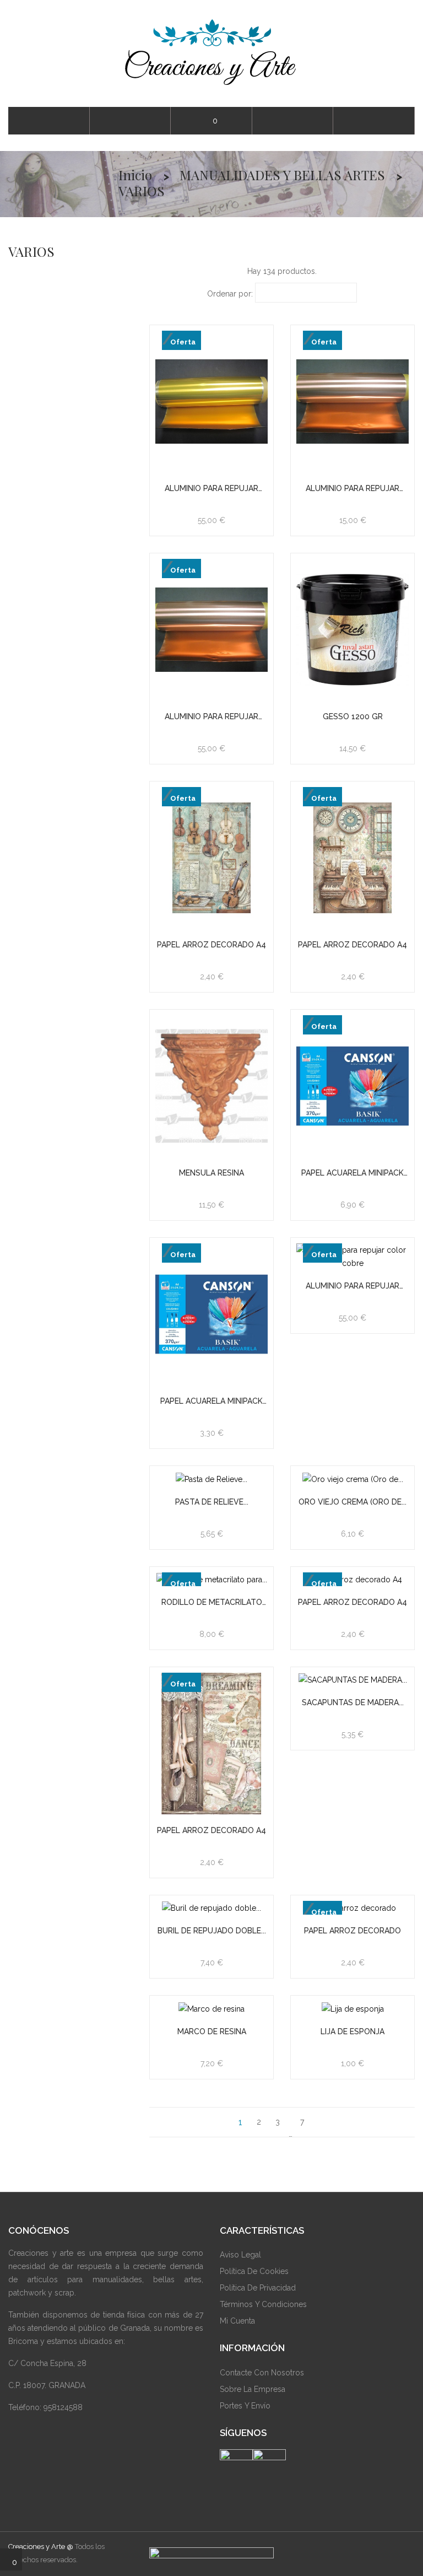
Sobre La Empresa (253, 2389)
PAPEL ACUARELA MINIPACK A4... (211, 1401)
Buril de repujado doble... (212, 1931)
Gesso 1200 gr (353, 716)
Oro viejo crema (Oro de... (352, 1502)
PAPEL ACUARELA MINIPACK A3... (352, 1173)
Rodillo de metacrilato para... (212, 1602)
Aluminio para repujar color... (211, 489)
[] (322, 2122)
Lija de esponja (352, 2031)
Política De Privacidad (258, 2288)
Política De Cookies (254, 2271)
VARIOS (31, 251)
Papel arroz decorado (352, 1931)
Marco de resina (212, 2031)
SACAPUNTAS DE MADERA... (353, 1702)
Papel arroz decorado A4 (211, 945)
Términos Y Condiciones (263, 2304)
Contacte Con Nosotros (262, 2373)
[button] (374, 121)
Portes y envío (245, 2406)
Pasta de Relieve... (212, 1502)
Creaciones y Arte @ (41, 2547)
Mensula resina (211, 1173)
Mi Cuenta (237, 2321)
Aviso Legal (240, 2255)
